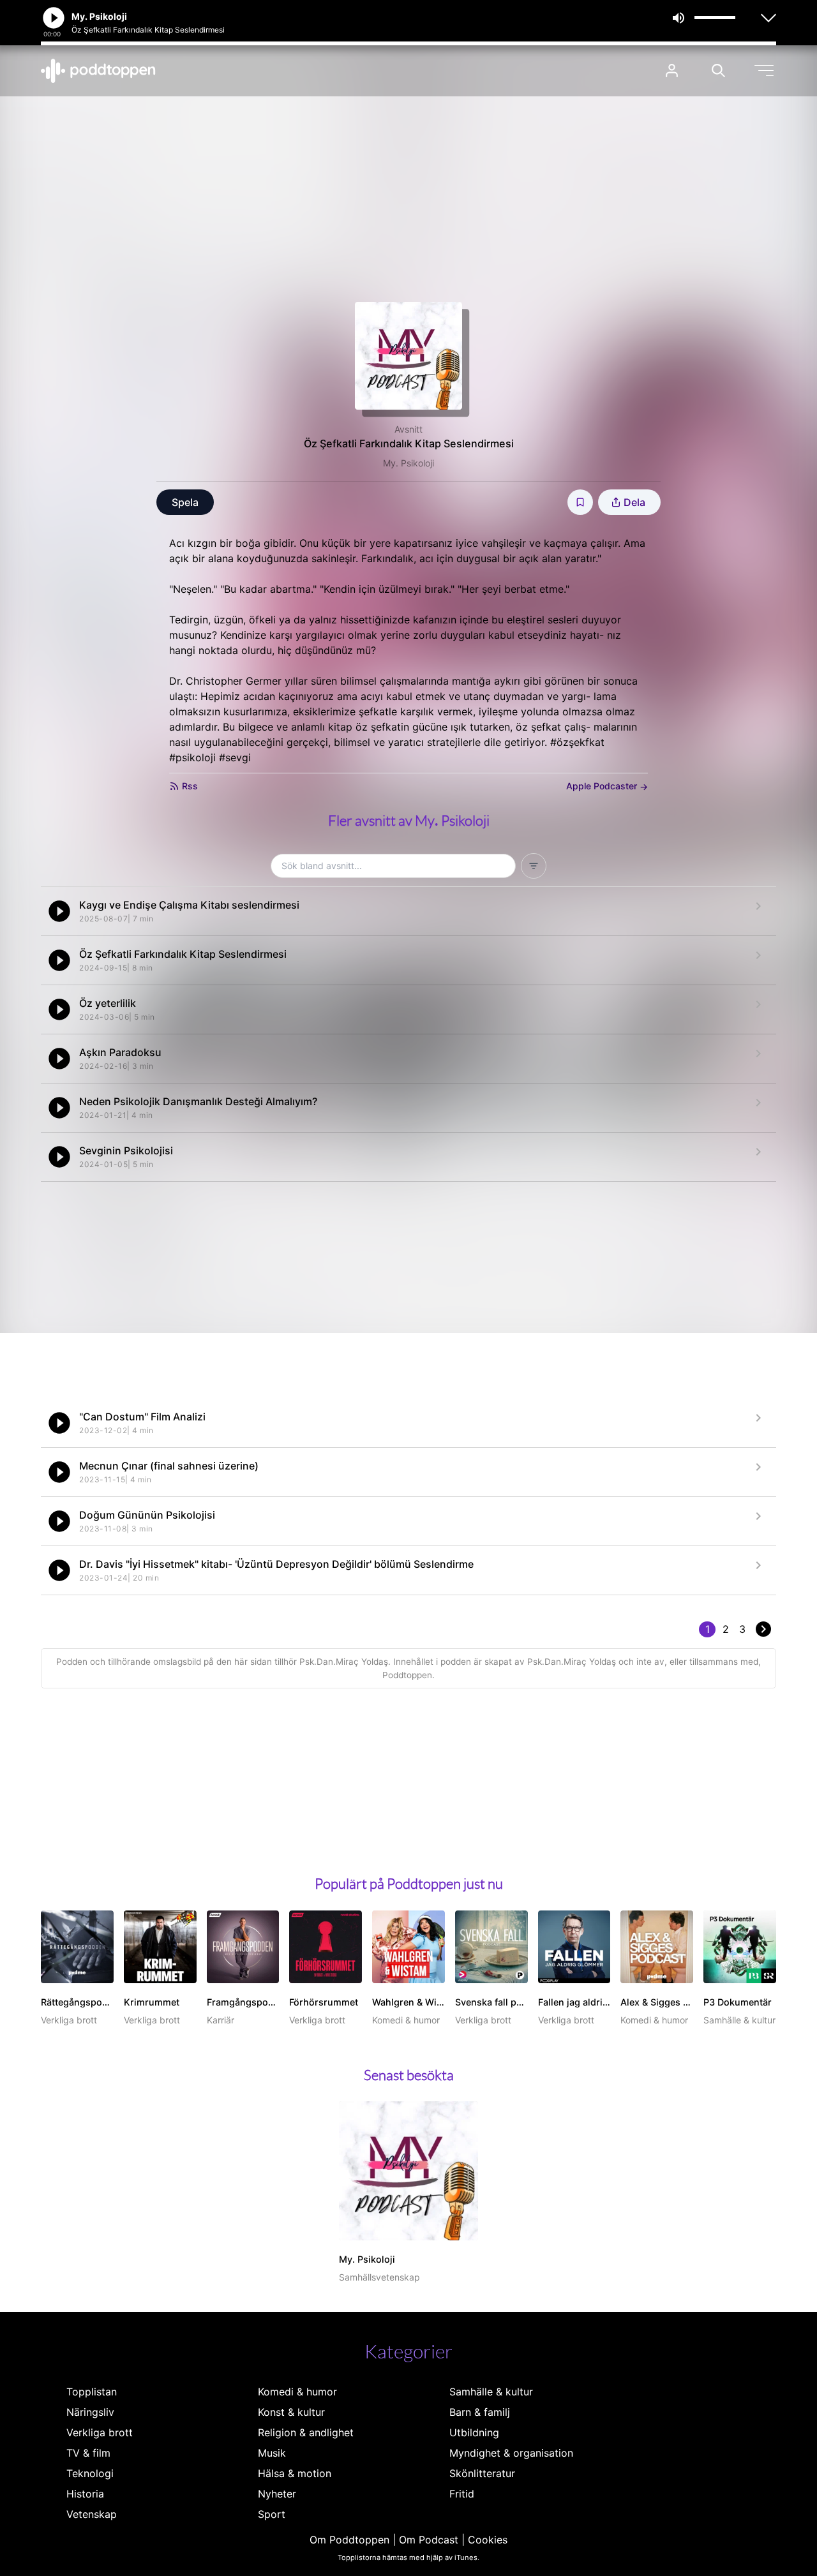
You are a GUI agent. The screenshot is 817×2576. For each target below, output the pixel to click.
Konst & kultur (291, 2412)
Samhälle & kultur (491, 2392)
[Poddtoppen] (98, 71)
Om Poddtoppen (349, 2540)
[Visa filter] (534, 866)
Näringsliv (90, 2412)
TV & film (88, 2453)
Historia (85, 2494)
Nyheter (277, 2494)
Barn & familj (480, 2412)
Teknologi (90, 2473)
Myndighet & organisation (511, 2453)
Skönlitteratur (482, 2473)
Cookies (488, 2540)
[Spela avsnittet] (59, 911)
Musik (272, 2453)
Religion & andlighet (306, 2432)
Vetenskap (92, 2514)
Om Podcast (429, 2540)
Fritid (462, 2494)
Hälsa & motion (295, 2473)
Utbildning (474, 2432)
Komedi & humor (297, 2392)
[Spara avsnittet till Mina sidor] (580, 502)
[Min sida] (672, 71)
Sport (272, 2514)
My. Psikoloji (408, 463)
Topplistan (92, 2392)
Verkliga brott (100, 2432)
